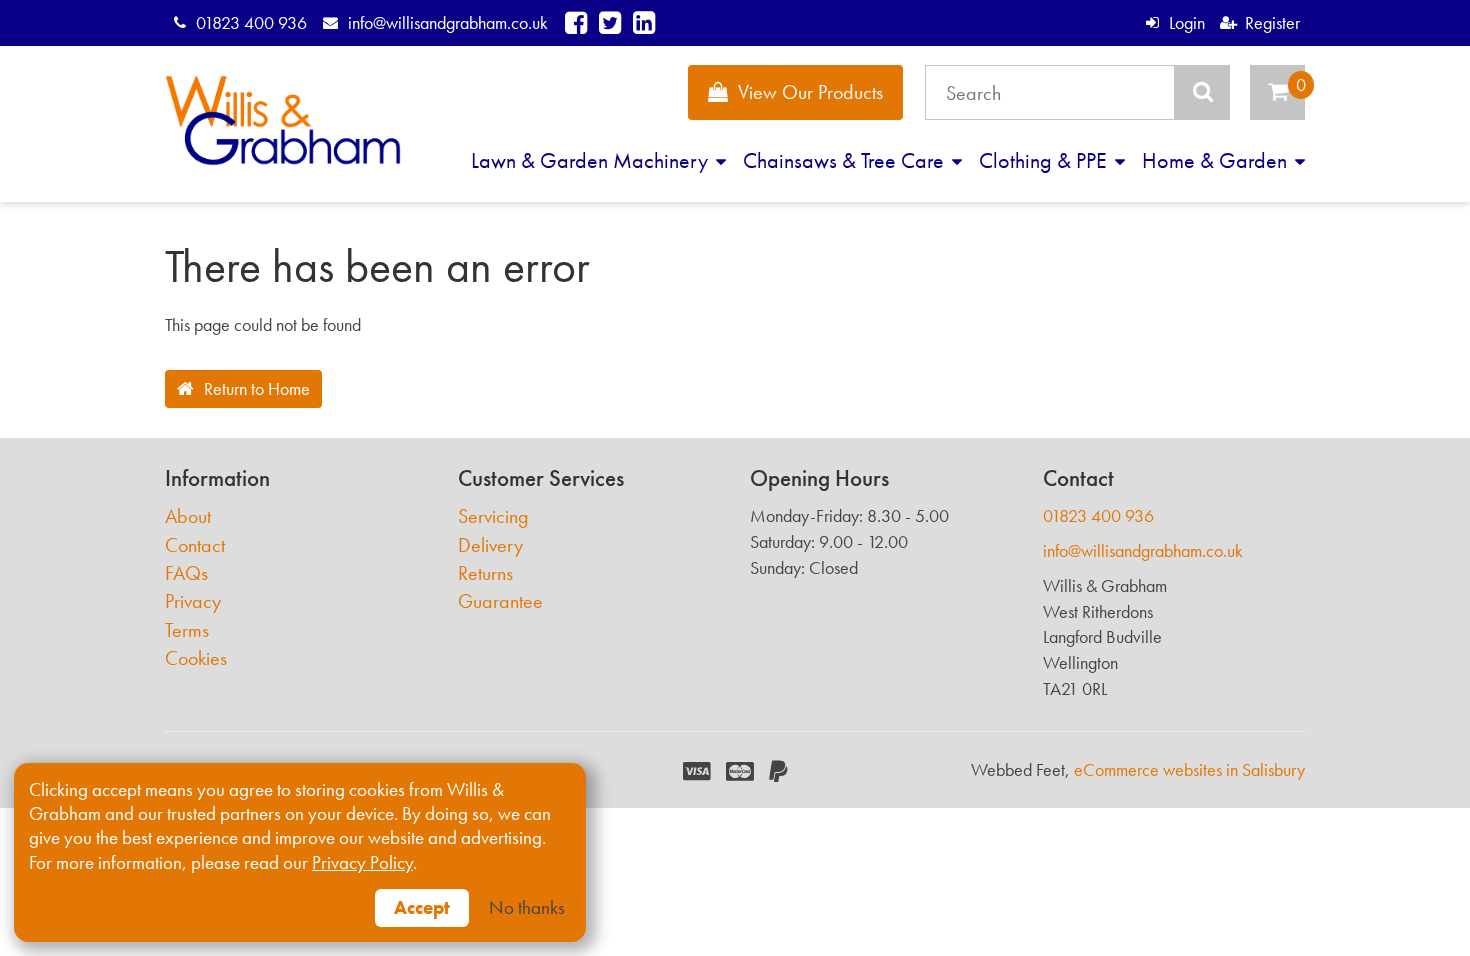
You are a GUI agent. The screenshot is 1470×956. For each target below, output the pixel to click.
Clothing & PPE (1045, 160)
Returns (485, 573)
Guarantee (500, 601)
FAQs (186, 573)
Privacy (193, 601)
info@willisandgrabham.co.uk (447, 22)
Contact (195, 545)
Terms (187, 630)
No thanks (527, 908)
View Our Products (810, 92)
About (188, 516)
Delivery (490, 545)
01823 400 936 (251, 22)
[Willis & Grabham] (283, 120)
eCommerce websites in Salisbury (1189, 769)
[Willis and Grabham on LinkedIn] (644, 22)
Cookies (196, 658)
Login (1186, 22)
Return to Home (257, 388)
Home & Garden (1217, 160)
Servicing (493, 516)
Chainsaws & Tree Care (846, 160)
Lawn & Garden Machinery (592, 160)
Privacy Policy (362, 863)
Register (1272, 22)
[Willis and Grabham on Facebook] (576, 22)
